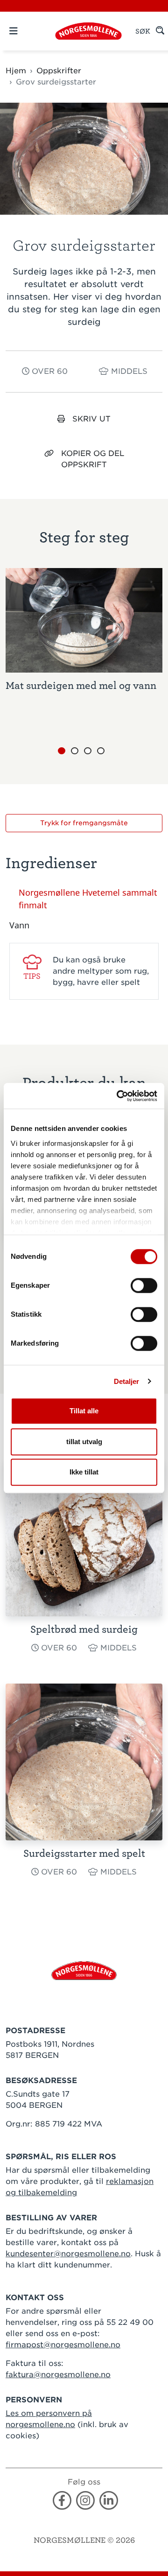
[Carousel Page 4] (101, 751)
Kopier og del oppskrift (93, 459)
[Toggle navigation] (29, 31)
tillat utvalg (84, 1442)
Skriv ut (91, 419)
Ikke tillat (84, 1472)
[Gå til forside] (84, 1970)
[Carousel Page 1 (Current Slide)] (62, 751)
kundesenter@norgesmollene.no (68, 2254)
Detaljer (127, 1381)
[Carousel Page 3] (88, 751)
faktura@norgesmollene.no (58, 2375)
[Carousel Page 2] (75, 751)
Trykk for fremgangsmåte (84, 823)
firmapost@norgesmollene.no (63, 2345)
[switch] (144, 1285)
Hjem (16, 71)
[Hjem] (88, 31)
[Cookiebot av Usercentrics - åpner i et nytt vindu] (119, 1096)
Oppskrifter (59, 71)
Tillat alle (84, 1411)
